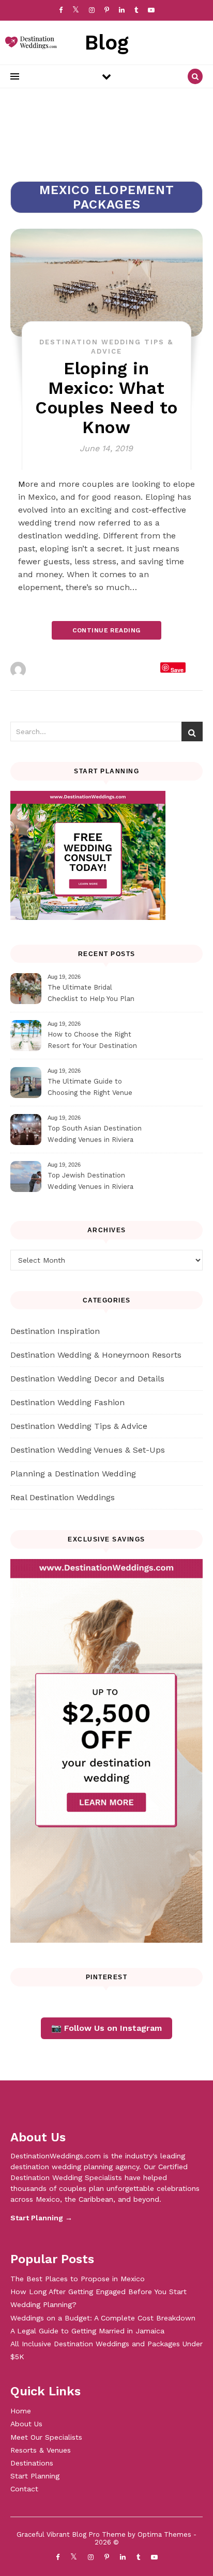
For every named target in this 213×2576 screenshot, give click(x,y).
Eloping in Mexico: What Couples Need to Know (106, 398)
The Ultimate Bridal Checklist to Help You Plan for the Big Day (91, 995)
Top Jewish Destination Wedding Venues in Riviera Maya (90, 1182)
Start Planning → (41, 2218)
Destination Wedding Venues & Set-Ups (88, 1450)
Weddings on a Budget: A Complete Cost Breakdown (103, 2318)
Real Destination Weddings (63, 1497)
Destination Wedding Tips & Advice (79, 1426)
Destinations (32, 2463)
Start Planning (35, 2476)
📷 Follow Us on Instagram (106, 2028)
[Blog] (28, 43)
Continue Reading (106, 630)
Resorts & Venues (41, 2450)
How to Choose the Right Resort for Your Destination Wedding (92, 1041)
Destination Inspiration (55, 1331)
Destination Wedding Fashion (67, 1402)
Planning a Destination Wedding (73, 1474)
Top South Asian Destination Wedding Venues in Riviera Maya (95, 1135)
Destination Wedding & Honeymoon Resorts (96, 1355)
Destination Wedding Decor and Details (87, 1379)
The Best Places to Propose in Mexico (78, 2279)
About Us (26, 2424)
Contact (24, 2489)
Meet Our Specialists (46, 2437)
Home (21, 2411)
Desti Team (51, 670)
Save (177, 669)
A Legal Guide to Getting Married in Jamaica (87, 2331)
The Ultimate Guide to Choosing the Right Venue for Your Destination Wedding (95, 1088)
